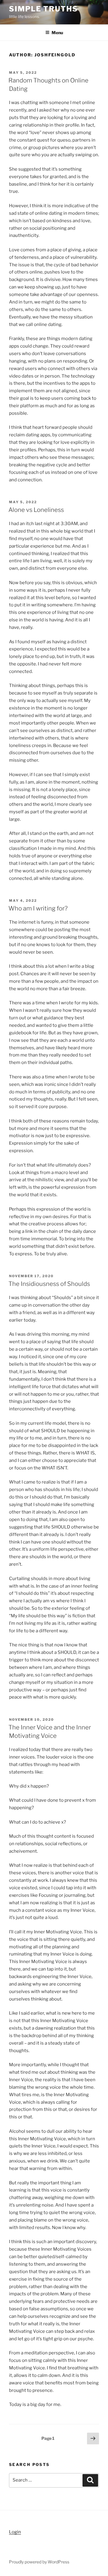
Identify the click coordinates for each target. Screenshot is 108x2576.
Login (15, 2532)
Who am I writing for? (38, 908)
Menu (57, 33)
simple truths (43, 9)
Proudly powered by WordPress (39, 2562)
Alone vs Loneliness (36, 510)
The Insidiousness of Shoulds (49, 1284)
